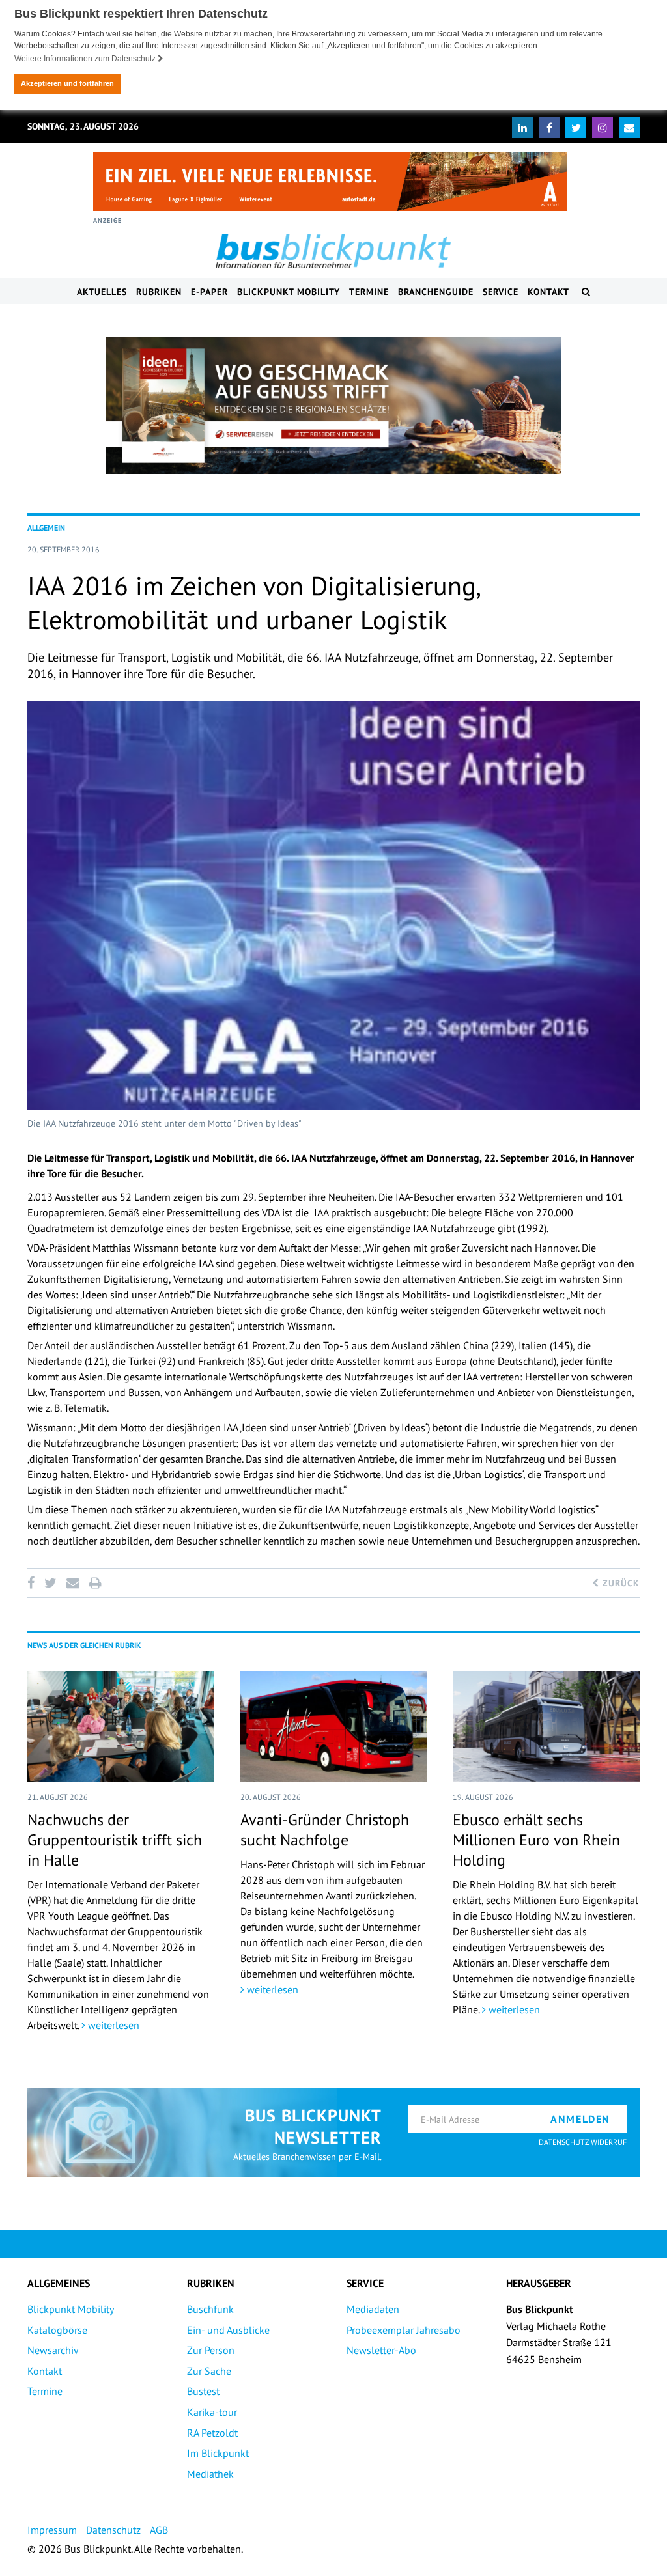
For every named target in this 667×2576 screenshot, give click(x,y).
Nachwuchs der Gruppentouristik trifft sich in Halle (115, 1840)
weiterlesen (112, 2025)
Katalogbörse (57, 2330)
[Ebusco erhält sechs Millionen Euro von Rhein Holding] (546, 1726)
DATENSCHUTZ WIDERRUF (583, 2142)
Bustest (203, 2391)
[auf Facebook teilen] (33, 1583)
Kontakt (548, 292)
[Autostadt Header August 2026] (330, 182)
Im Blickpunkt (218, 2453)
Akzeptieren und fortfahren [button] (67, 83)
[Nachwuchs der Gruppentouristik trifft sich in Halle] (121, 1726)
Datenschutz (113, 2530)
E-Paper (209, 292)
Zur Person (211, 2350)
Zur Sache (209, 2371)
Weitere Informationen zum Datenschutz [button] (86, 59)
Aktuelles (102, 292)
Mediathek (210, 2474)
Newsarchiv (53, 2350)
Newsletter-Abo (381, 2350)
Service (501, 292)
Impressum (52, 2530)
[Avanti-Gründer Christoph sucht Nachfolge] (334, 1726)
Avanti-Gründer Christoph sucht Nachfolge (325, 1830)
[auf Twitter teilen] (50, 1583)
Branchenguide (436, 292)
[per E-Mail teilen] (73, 1583)
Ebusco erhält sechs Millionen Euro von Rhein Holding (536, 1840)
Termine (369, 292)
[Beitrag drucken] (95, 1583)
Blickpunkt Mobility (289, 292)
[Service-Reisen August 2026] (333, 406)
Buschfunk (210, 2309)
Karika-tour (212, 2412)
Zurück (619, 1583)
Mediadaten (373, 2309)
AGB (159, 2530)
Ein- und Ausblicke (228, 2330)
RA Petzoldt (212, 2433)
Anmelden (580, 2119)
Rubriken (159, 292)
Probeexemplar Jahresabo (404, 2330)
